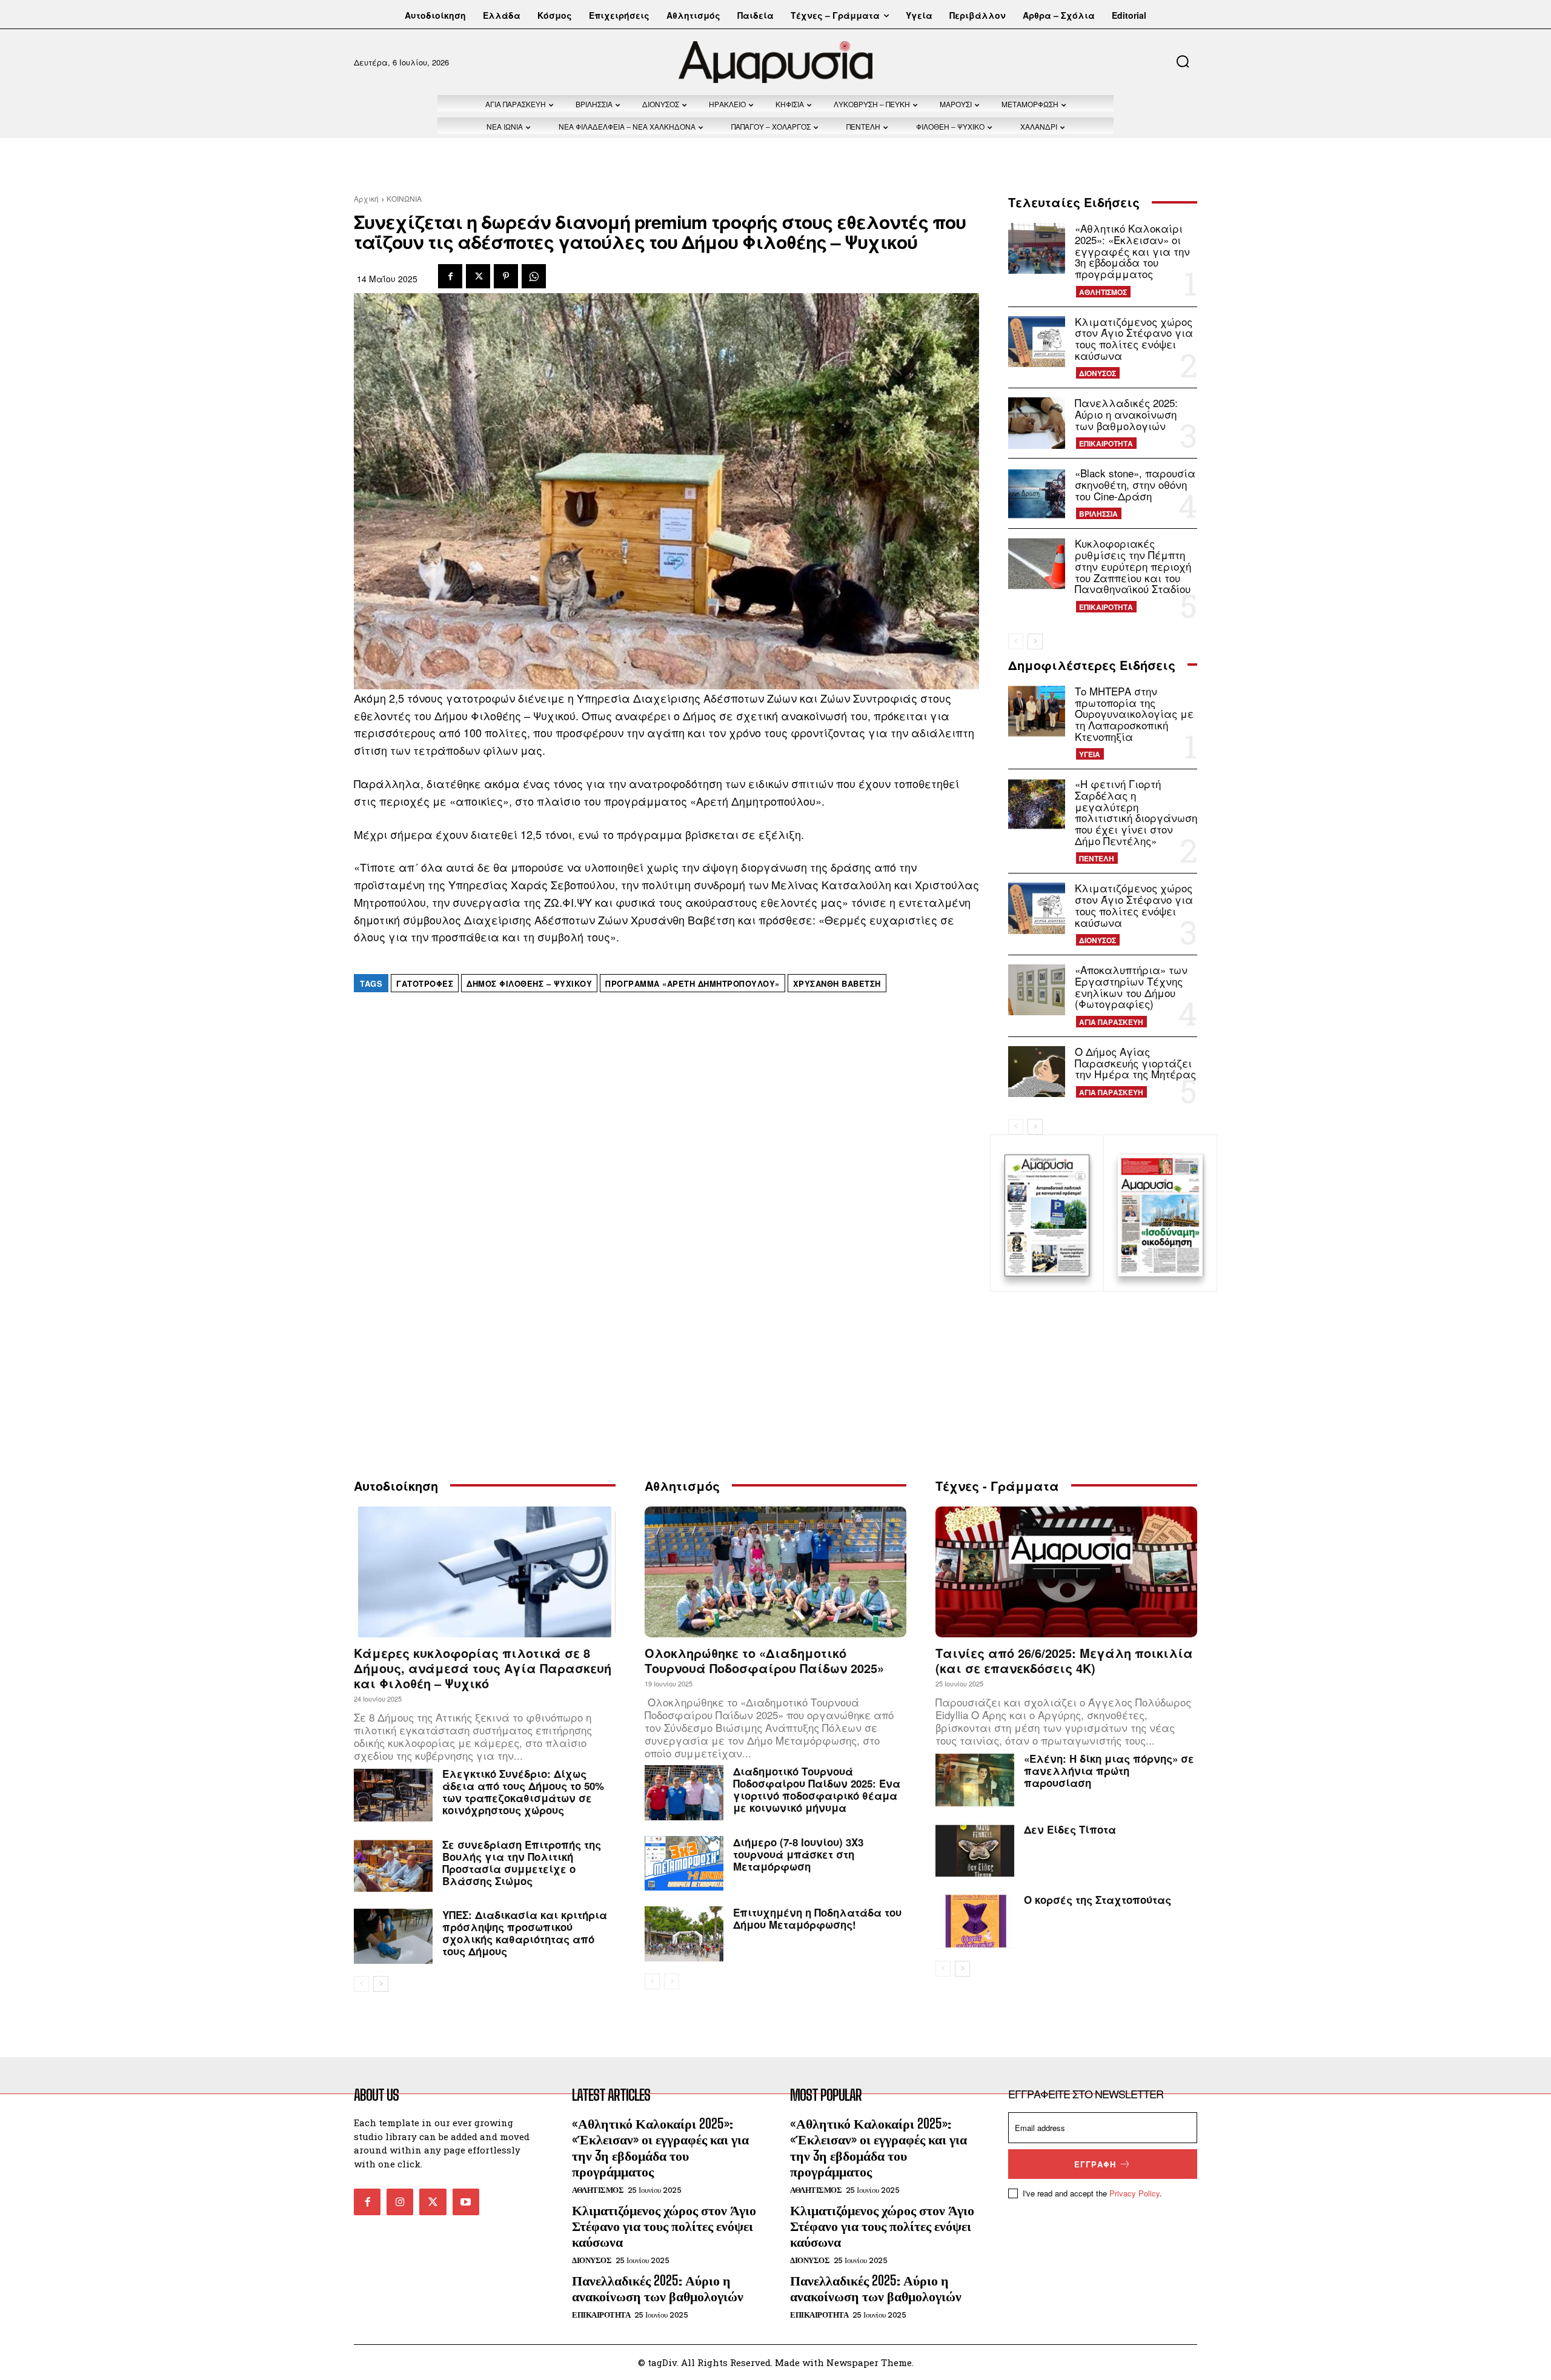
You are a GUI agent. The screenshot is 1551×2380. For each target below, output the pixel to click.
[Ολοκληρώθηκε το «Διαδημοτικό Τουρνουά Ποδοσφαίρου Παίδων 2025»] (775, 1572)
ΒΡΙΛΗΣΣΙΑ (1098, 514)
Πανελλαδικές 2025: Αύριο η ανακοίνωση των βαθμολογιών (1126, 414)
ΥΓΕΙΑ (1090, 754)
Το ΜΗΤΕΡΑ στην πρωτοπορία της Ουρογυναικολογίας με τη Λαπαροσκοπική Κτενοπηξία (1134, 714)
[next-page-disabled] (672, 1981)
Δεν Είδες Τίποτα (1070, 1829)
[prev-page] (1016, 641)
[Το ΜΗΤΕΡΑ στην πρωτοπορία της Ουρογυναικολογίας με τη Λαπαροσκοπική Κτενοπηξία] (1037, 711)
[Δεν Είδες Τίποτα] (975, 1851)
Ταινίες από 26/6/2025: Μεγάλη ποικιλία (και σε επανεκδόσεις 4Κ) (1064, 1660)
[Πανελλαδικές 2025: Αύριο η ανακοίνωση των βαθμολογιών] (1037, 423)
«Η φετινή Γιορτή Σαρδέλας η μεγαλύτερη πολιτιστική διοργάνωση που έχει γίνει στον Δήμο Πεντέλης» (1136, 812)
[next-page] (1035, 641)
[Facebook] (450, 276)
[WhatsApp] (534, 276)
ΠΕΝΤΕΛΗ (1097, 858)
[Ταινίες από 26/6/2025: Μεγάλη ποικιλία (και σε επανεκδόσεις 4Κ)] (1066, 1572)
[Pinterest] (506, 276)
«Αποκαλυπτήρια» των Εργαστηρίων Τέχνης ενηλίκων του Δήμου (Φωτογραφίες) (1131, 986)
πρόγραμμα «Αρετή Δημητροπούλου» (692, 983)
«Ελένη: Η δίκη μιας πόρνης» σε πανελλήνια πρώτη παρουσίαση (1109, 1771)
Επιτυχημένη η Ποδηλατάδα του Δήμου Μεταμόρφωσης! (817, 1918)
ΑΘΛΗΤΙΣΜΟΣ (1103, 292)
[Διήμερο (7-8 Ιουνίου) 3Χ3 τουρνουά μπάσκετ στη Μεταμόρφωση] (684, 1864)
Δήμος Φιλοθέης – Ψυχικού (529, 983)
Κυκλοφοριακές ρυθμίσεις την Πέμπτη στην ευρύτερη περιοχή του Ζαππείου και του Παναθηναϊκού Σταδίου (1133, 566)
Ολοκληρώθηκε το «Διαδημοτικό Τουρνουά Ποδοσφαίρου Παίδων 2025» (764, 1660)
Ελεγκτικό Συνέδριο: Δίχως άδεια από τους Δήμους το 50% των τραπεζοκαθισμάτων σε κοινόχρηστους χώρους (523, 1792)
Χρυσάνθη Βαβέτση (837, 983)
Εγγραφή (1095, 2164)
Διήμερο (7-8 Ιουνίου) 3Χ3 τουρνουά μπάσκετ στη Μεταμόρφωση (798, 1854)
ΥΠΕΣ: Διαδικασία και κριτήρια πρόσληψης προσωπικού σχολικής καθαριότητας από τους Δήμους (525, 1933)
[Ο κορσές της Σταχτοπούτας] (975, 1921)
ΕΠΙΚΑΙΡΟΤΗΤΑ (1106, 443)
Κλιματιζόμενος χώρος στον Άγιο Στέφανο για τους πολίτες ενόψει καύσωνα (1134, 338)
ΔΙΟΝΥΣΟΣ (1098, 373)
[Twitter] (478, 276)
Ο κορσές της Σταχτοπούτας (1098, 1900)
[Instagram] (400, 2202)
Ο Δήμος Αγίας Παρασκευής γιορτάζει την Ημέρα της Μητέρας (1135, 1062)
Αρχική (366, 198)
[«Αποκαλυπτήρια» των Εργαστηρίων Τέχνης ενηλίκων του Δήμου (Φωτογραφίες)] (1037, 990)
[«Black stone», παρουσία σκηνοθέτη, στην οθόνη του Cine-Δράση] (1037, 493)
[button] (1183, 61)
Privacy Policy (1134, 2193)
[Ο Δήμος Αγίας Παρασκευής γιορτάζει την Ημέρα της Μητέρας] (1037, 1072)
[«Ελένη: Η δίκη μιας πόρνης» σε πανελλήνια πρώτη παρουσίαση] (975, 1780)
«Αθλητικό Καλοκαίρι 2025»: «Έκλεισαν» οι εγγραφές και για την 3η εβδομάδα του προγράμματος (1132, 251)
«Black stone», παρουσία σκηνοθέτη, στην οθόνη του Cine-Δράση (1135, 484)
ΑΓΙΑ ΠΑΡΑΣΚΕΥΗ (1111, 1022)
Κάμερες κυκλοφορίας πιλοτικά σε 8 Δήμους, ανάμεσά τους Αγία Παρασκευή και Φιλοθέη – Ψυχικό (483, 1668)
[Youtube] (466, 2202)
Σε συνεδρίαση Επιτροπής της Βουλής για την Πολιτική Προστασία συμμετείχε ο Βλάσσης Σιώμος (522, 1863)
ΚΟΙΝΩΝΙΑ (404, 198)
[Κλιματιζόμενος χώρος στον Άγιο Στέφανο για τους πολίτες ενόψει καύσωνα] (1037, 342)
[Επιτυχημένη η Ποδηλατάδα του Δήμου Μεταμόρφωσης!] (684, 1934)
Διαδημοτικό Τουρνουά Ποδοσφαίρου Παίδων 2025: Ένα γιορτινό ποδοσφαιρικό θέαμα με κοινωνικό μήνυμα (817, 1789)
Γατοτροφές (425, 983)
